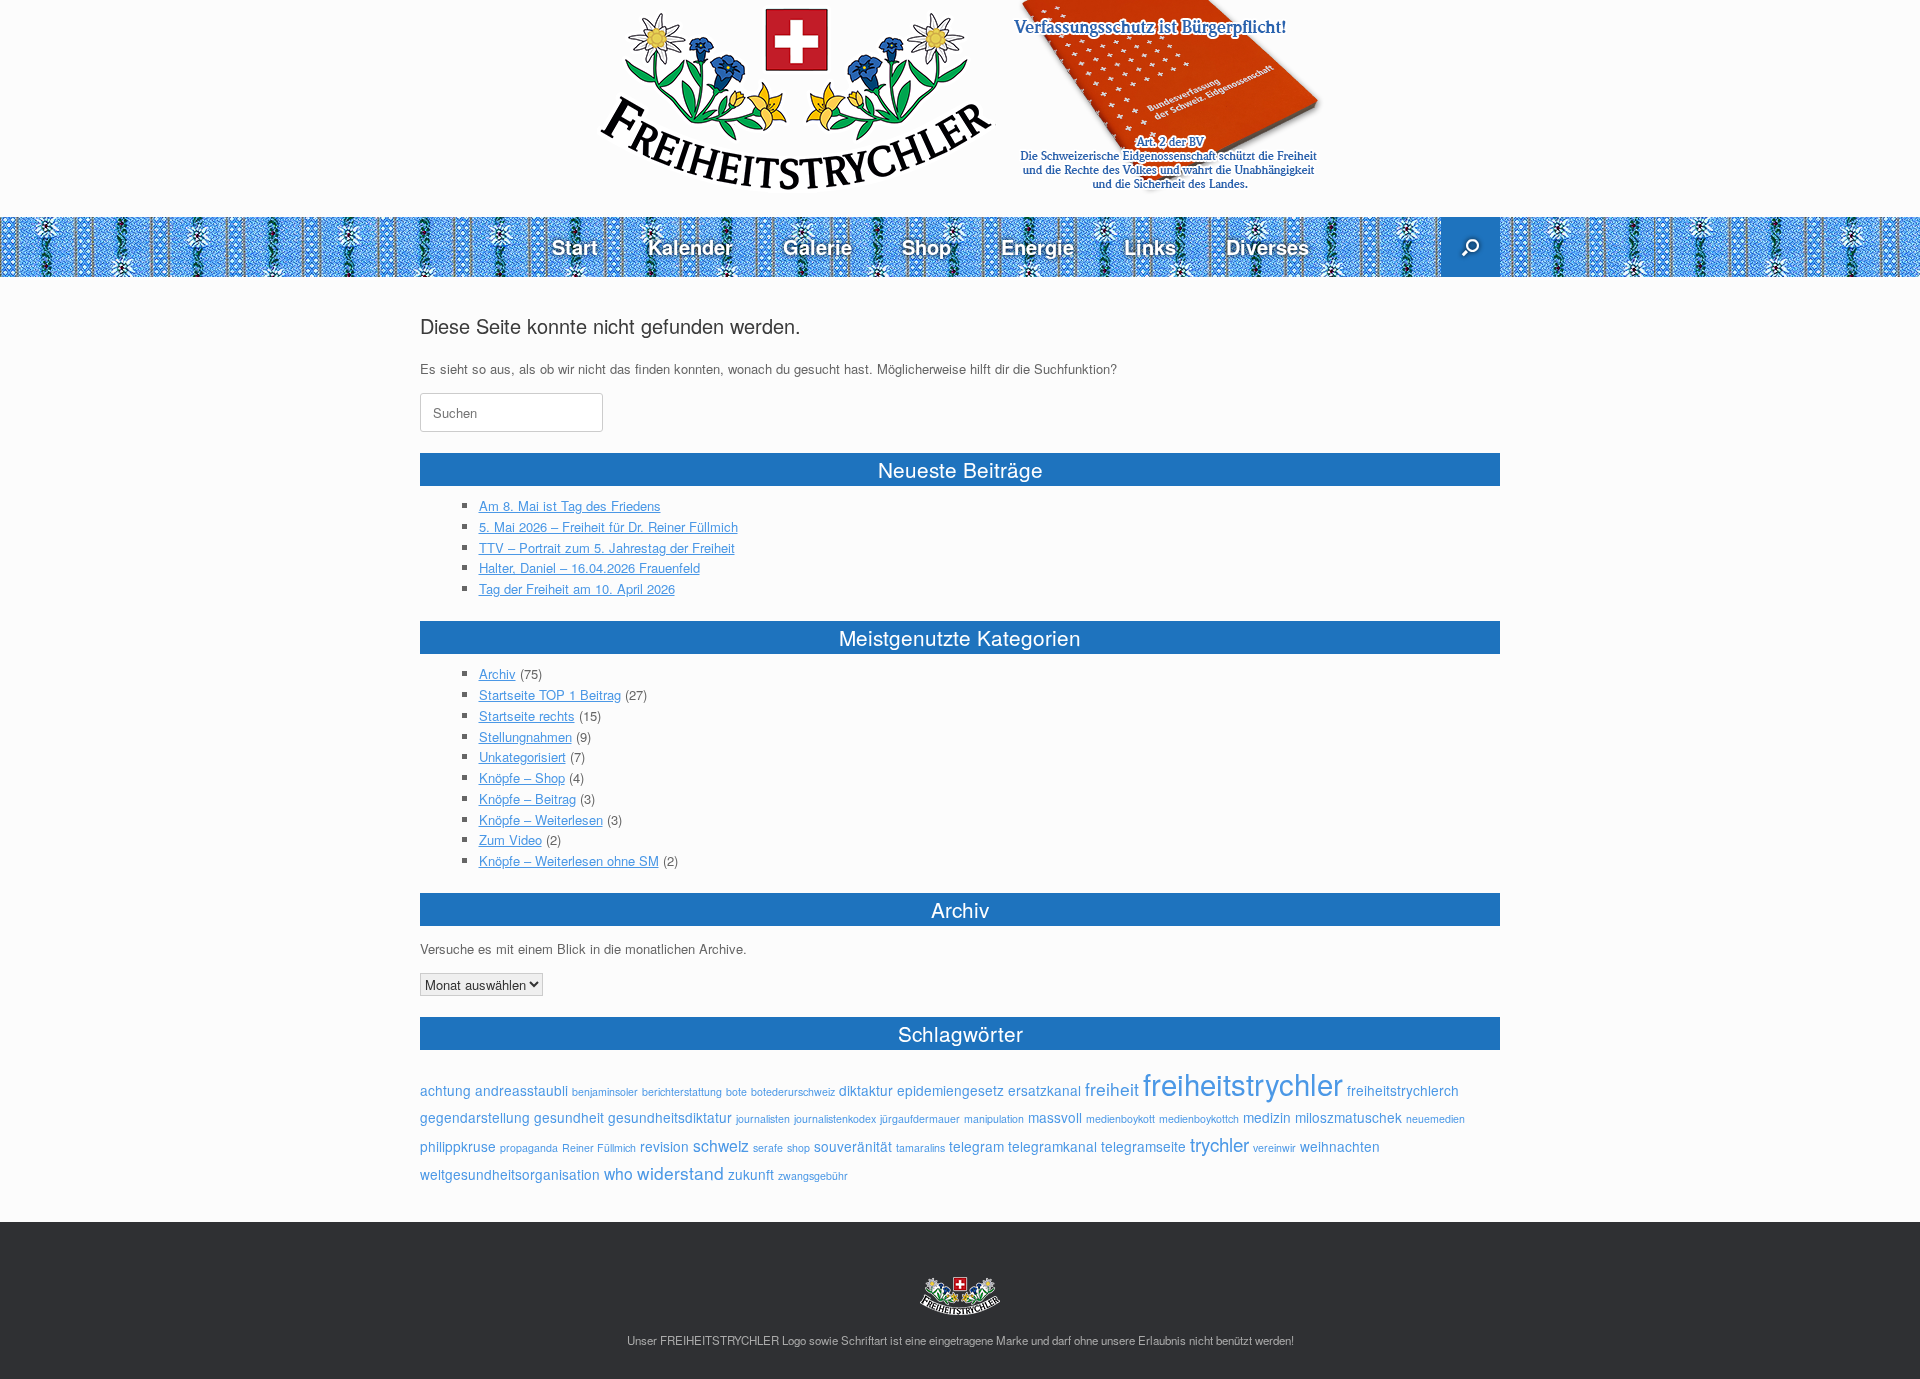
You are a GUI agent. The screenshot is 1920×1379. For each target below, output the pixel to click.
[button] (1470, 247)
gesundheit (569, 1117)
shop (798, 1147)
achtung (445, 1090)
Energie (1037, 246)
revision (664, 1146)
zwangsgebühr (813, 1175)
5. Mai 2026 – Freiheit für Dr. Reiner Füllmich (608, 526)
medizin (1267, 1117)
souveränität (853, 1146)
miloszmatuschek (1348, 1117)
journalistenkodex (835, 1118)
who (618, 1173)
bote (736, 1091)
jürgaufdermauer (920, 1118)
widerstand (680, 1172)
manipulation (994, 1118)
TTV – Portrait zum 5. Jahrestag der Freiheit (607, 547)
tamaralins (920, 1147)
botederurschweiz (793, 1091)
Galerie (817, 246)
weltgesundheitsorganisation (510, 1174)
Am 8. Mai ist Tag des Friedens (570, 505)
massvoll (1055, 1117)
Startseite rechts (527, 715)
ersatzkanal (1044, 1090)
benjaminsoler (605, 1091)
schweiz (721, 1145)
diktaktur (866, 1090)
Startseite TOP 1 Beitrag (550, 694)
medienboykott (1120, 1118)
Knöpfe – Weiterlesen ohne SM (569, 860)
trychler (1219, 1143)
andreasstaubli (521, 1090)
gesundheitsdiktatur (670, 1117)
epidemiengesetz (950, 1090)
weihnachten (1340, 1146)
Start (575, 246)
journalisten (763, 1118)
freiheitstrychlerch (1403, 1090)
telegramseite (1143, 1146)
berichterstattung (682, 1091)
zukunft (751, 1174)
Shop (926, 246)
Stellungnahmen (525, 736)
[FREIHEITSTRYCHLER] (960, 97)
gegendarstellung (475, 1117)
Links (1150, 246)
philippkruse (458, 1146)
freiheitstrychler (1243, 1083)
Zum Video (510, 839)
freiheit (1112, 1088)
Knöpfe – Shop (522, 777)
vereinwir (1274, 1147)
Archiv (497, 673)
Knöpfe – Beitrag (527, 798)
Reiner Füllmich (599, 1147)
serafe (768, 1147)
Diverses (1267, 246)
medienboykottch (1199, 1118)
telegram (976, 1146)
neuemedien (1435, 1118)
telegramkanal (1052, 1146)
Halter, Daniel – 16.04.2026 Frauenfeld (589, 567)
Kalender (690, 246)
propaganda (529, 1147)
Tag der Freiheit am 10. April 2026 (577, 588)
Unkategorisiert (522, 756)
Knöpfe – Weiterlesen (541, 819)
